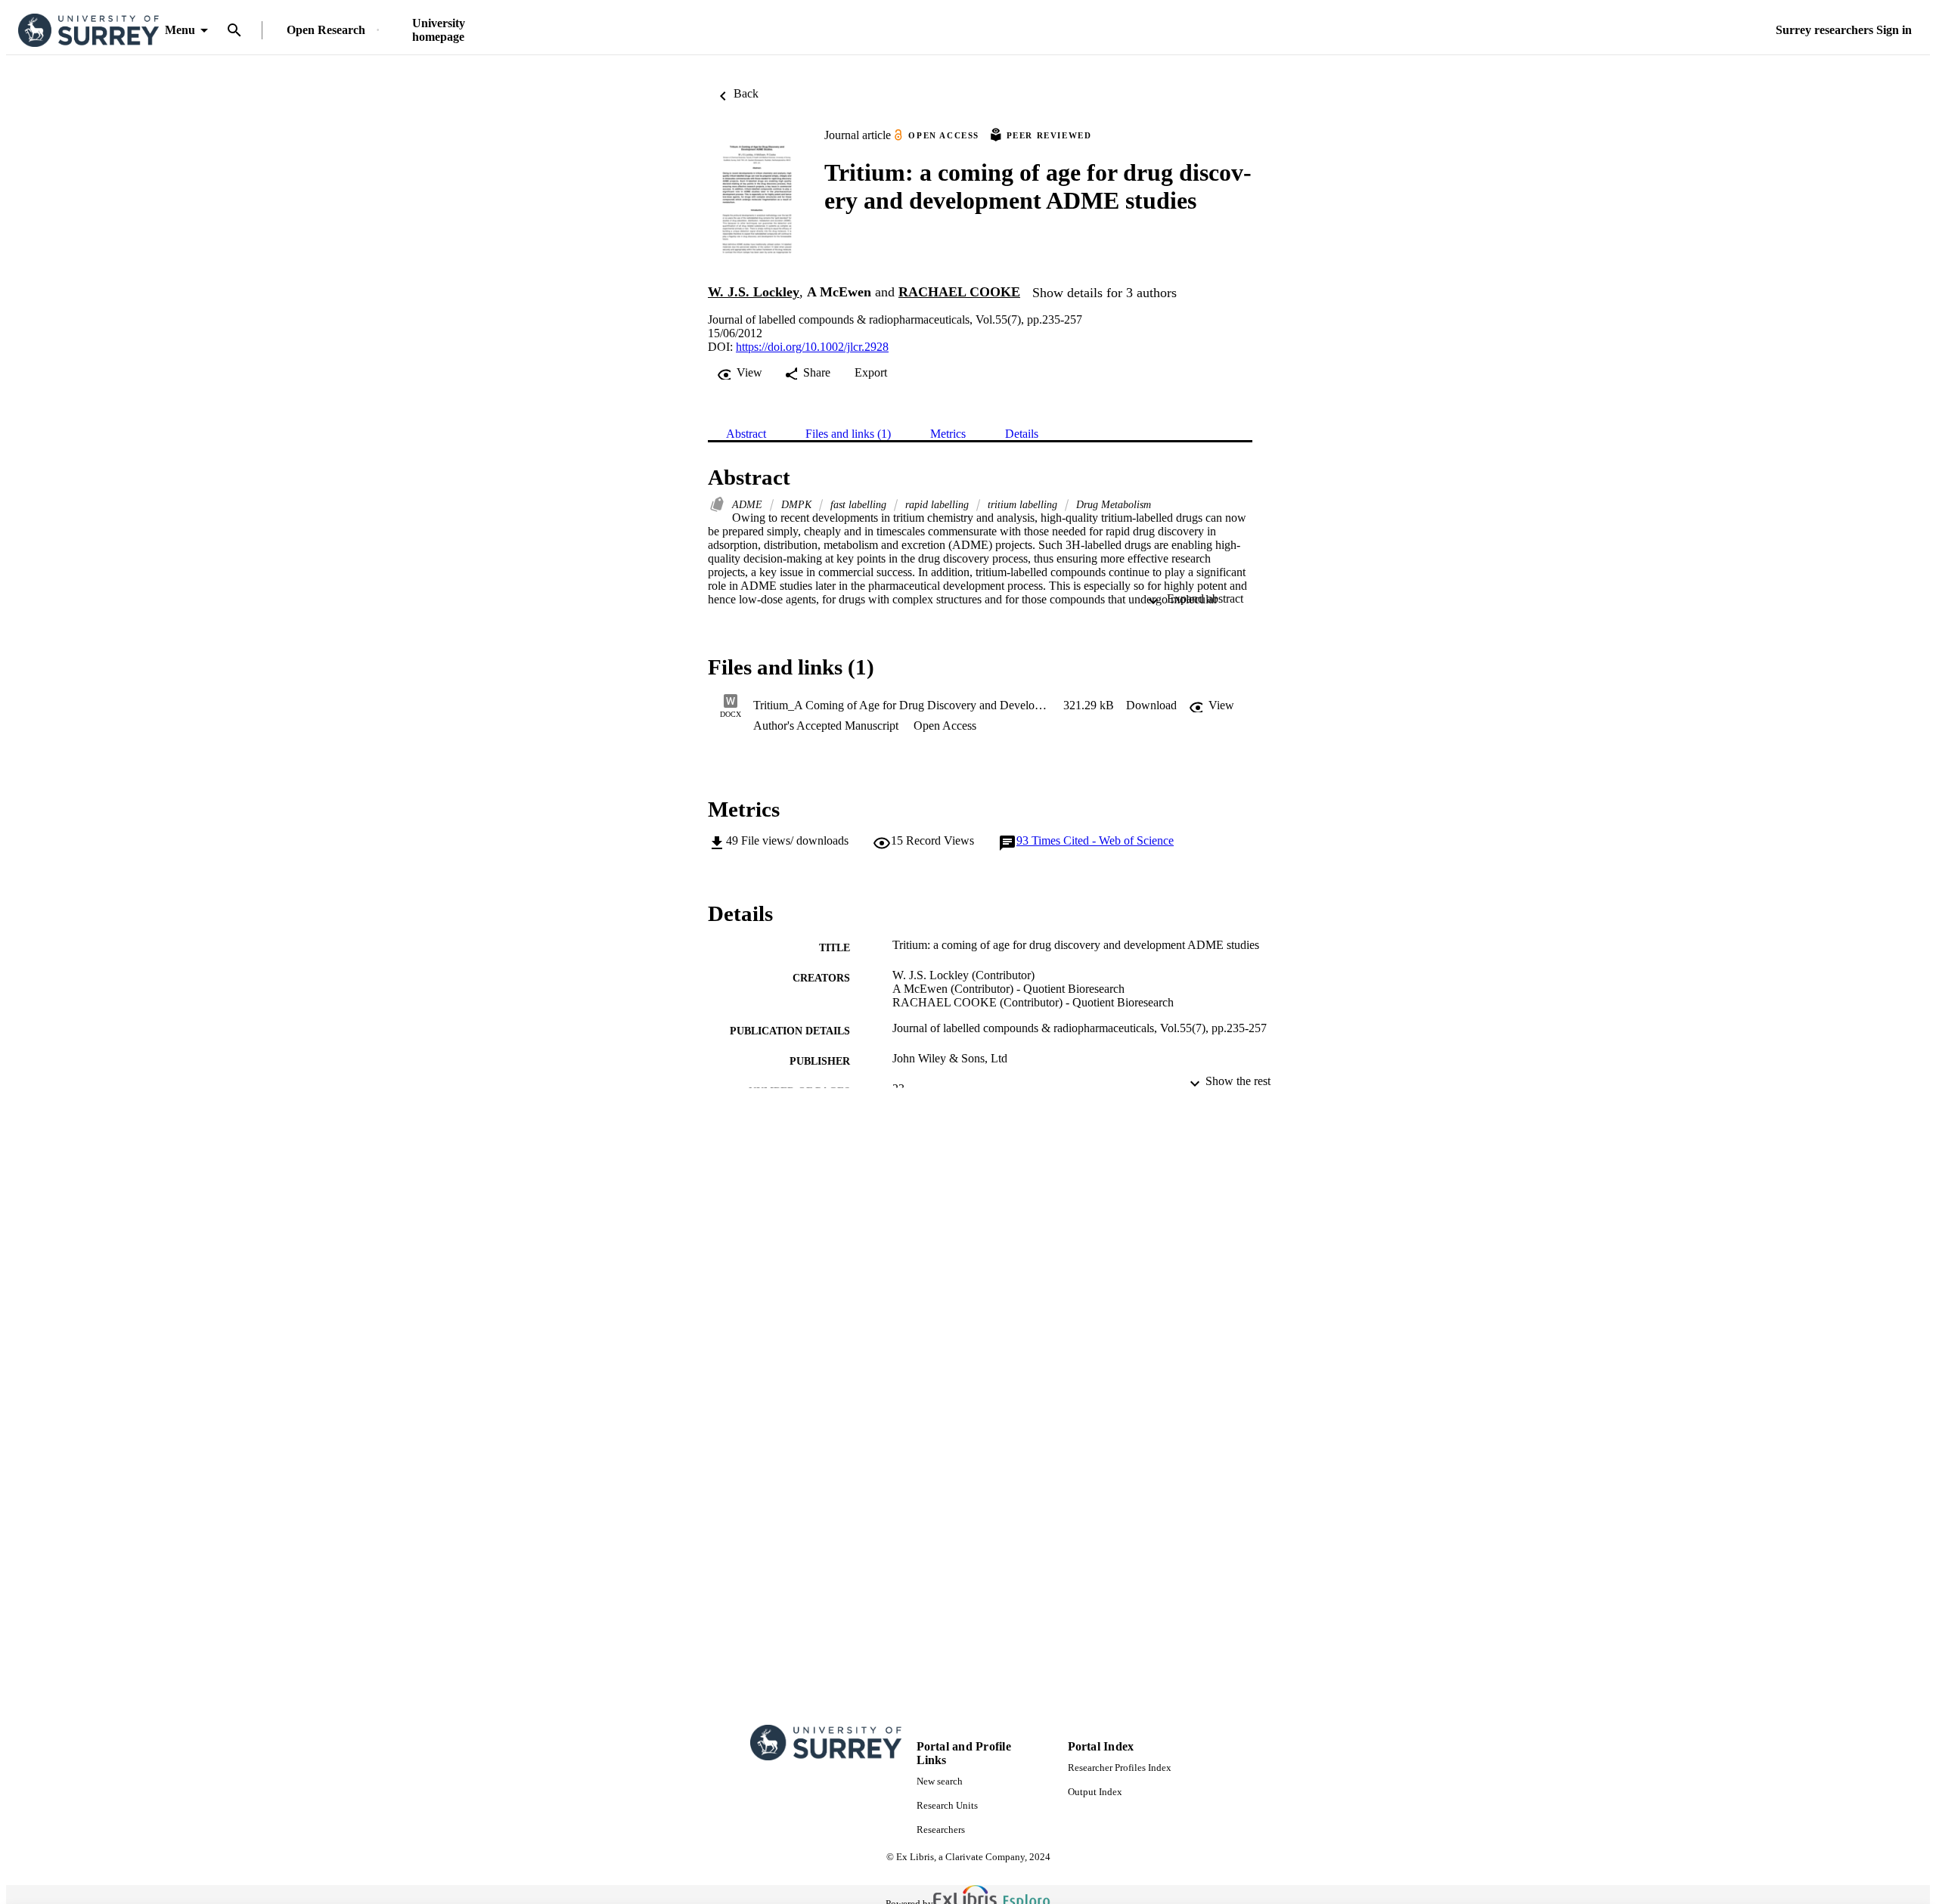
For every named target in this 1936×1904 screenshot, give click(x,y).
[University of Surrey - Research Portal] (88, 31)
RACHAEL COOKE (959, 292)
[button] (1151, 705)
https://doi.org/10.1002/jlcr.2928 (812, 347)
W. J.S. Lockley (754, 292)
